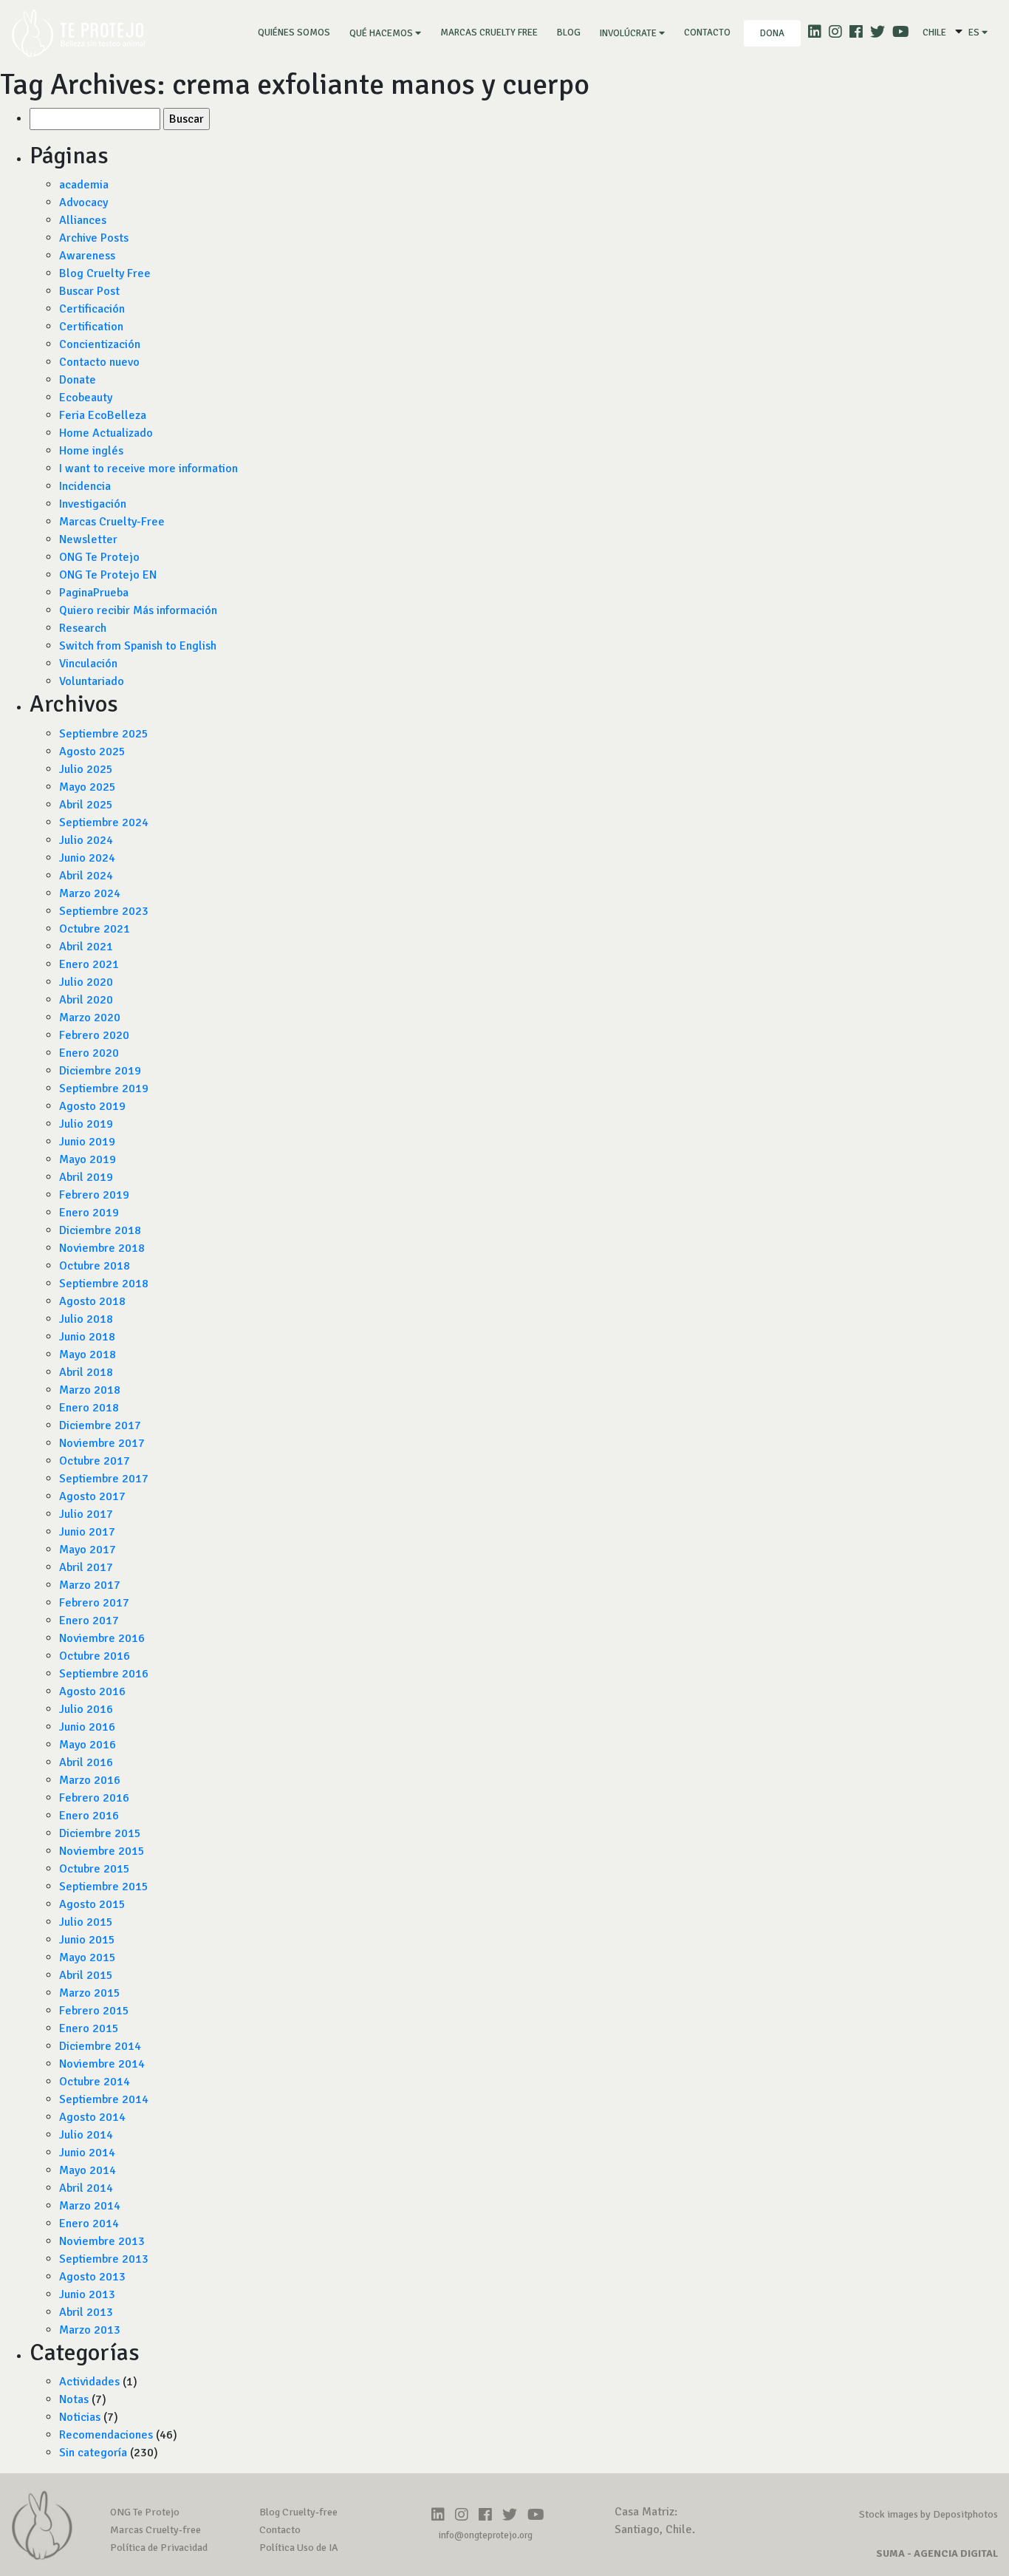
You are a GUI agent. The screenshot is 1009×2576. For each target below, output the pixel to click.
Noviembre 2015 (102, 1851)
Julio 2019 (86, 1124)
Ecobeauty (86, 398)
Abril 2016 (86, 1762)
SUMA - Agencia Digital (937, 2553)
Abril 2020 (86, 1000)
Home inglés (91, 451)
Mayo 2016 (88, 1745)
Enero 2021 (89, 964)
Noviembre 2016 (102, 1638)
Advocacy (83, 202)
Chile (934, 33)
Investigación (93, 504)
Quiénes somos (297, 32)
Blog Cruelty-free (298, 2512)
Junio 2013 (87, 2294)
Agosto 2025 (92, 752)
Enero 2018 (89, 1408)
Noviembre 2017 (102, 1443)
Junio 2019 (87, 1142)
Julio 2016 (86, 1709)
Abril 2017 (86, 1567)
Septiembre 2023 (104, 911)
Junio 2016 (87, 1727)
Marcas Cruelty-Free (112, 522)
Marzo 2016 (90, 1780)
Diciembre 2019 (100, 1071)
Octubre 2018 (95, 1266)
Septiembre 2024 (104, 822)
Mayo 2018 (88, 1355)
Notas (74, 2399)
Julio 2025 (86, 769)
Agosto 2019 (92, 1106)
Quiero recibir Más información (138, 610)
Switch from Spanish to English (138, 646)
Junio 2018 (87, 1337)
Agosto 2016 (92, 1691)
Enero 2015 (89, 2028)
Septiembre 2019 (104, 1088)
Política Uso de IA (299, 2548)
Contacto (707, 33)
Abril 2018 (86, 1372)
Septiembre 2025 (104, 734)
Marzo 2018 (90, 1390)
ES (975, 33)
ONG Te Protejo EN (108, 575)
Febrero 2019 (94, 1195)
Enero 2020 (89, 1053)
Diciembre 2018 (100, 1230)
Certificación (92, 309)
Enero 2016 (89, 1816)
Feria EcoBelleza (103, 415)
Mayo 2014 (88, 2170)
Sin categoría (93, 2453)
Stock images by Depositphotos (928, 2514)
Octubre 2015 (95, 1869)
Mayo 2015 (88, 1957)
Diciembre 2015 (100, 1833)
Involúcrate (629, 33)
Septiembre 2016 (104, 1674)
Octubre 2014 (95, 2082)
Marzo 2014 (90, 2206)
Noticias (80, 2417)
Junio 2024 (87, 858)
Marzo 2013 (90, 2330)
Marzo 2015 (90, 1993)
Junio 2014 (87, 2153)
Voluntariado (92, 681)
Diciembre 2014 (100, 2046)
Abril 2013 (86, 2312)
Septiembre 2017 (104, 1479)
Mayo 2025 (88, 787)
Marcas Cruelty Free (489, 33)
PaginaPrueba (94, 593)
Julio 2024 (86, 840)
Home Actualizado (106, 433)
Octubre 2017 (95, 1461)
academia (84, 185)
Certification (91, 327)
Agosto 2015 (92, 1904)
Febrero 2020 (94, 1035)
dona (772, 33)
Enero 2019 (89, 1213)
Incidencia (85, 486)
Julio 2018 (86, 1319)
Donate (78, 380)
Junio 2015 (87, 1940)
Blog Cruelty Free (105, 273)
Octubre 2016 (95, 1656)
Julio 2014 (86, 2135)
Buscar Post (89, 291)
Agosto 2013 (92, 2277)
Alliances (83, 220)
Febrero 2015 (94, 2011)
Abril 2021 (86, 947)
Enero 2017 (89, 1621)
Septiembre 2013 (104, 2259)
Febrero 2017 (94, 1603)
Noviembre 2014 (102, 2064)
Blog (569, 33)
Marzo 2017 (90, 1585)
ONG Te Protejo (99, 557)
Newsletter (88, 539)
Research (83, 628)
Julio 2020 (86, 982)
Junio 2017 (87, 1532)
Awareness (87, 256)
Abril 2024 (86, 876)
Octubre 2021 (95, 929)
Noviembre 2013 (102, 2241)
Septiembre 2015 (104, 1887)
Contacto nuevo (99, 362)
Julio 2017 (86, 1514)
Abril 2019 (86, 1177)
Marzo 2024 (90, 893)
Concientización (100, 344)
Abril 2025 (86, 805)
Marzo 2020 (90, 1018)
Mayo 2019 (88, 1159)
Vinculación (88, 664)
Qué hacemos (382, 33)
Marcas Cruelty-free (155, 2530)
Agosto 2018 (92, 1301)
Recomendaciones (106, 2435)
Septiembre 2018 (104, 1284)
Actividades (89, 2382)
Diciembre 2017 (100, 1425)
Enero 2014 (89, 2224)
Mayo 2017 (88, 1550)
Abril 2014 (86, 2188)
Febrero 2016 (94, 1798)
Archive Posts (94, 238)
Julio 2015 (86, 1922)
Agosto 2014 (92, 2117)
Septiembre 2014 (104, 2099)
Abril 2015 (86, 1975)
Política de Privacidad (159, 2548)
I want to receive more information (148, 468)
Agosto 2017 (92, 1496)
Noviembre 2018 (102, 1248)
